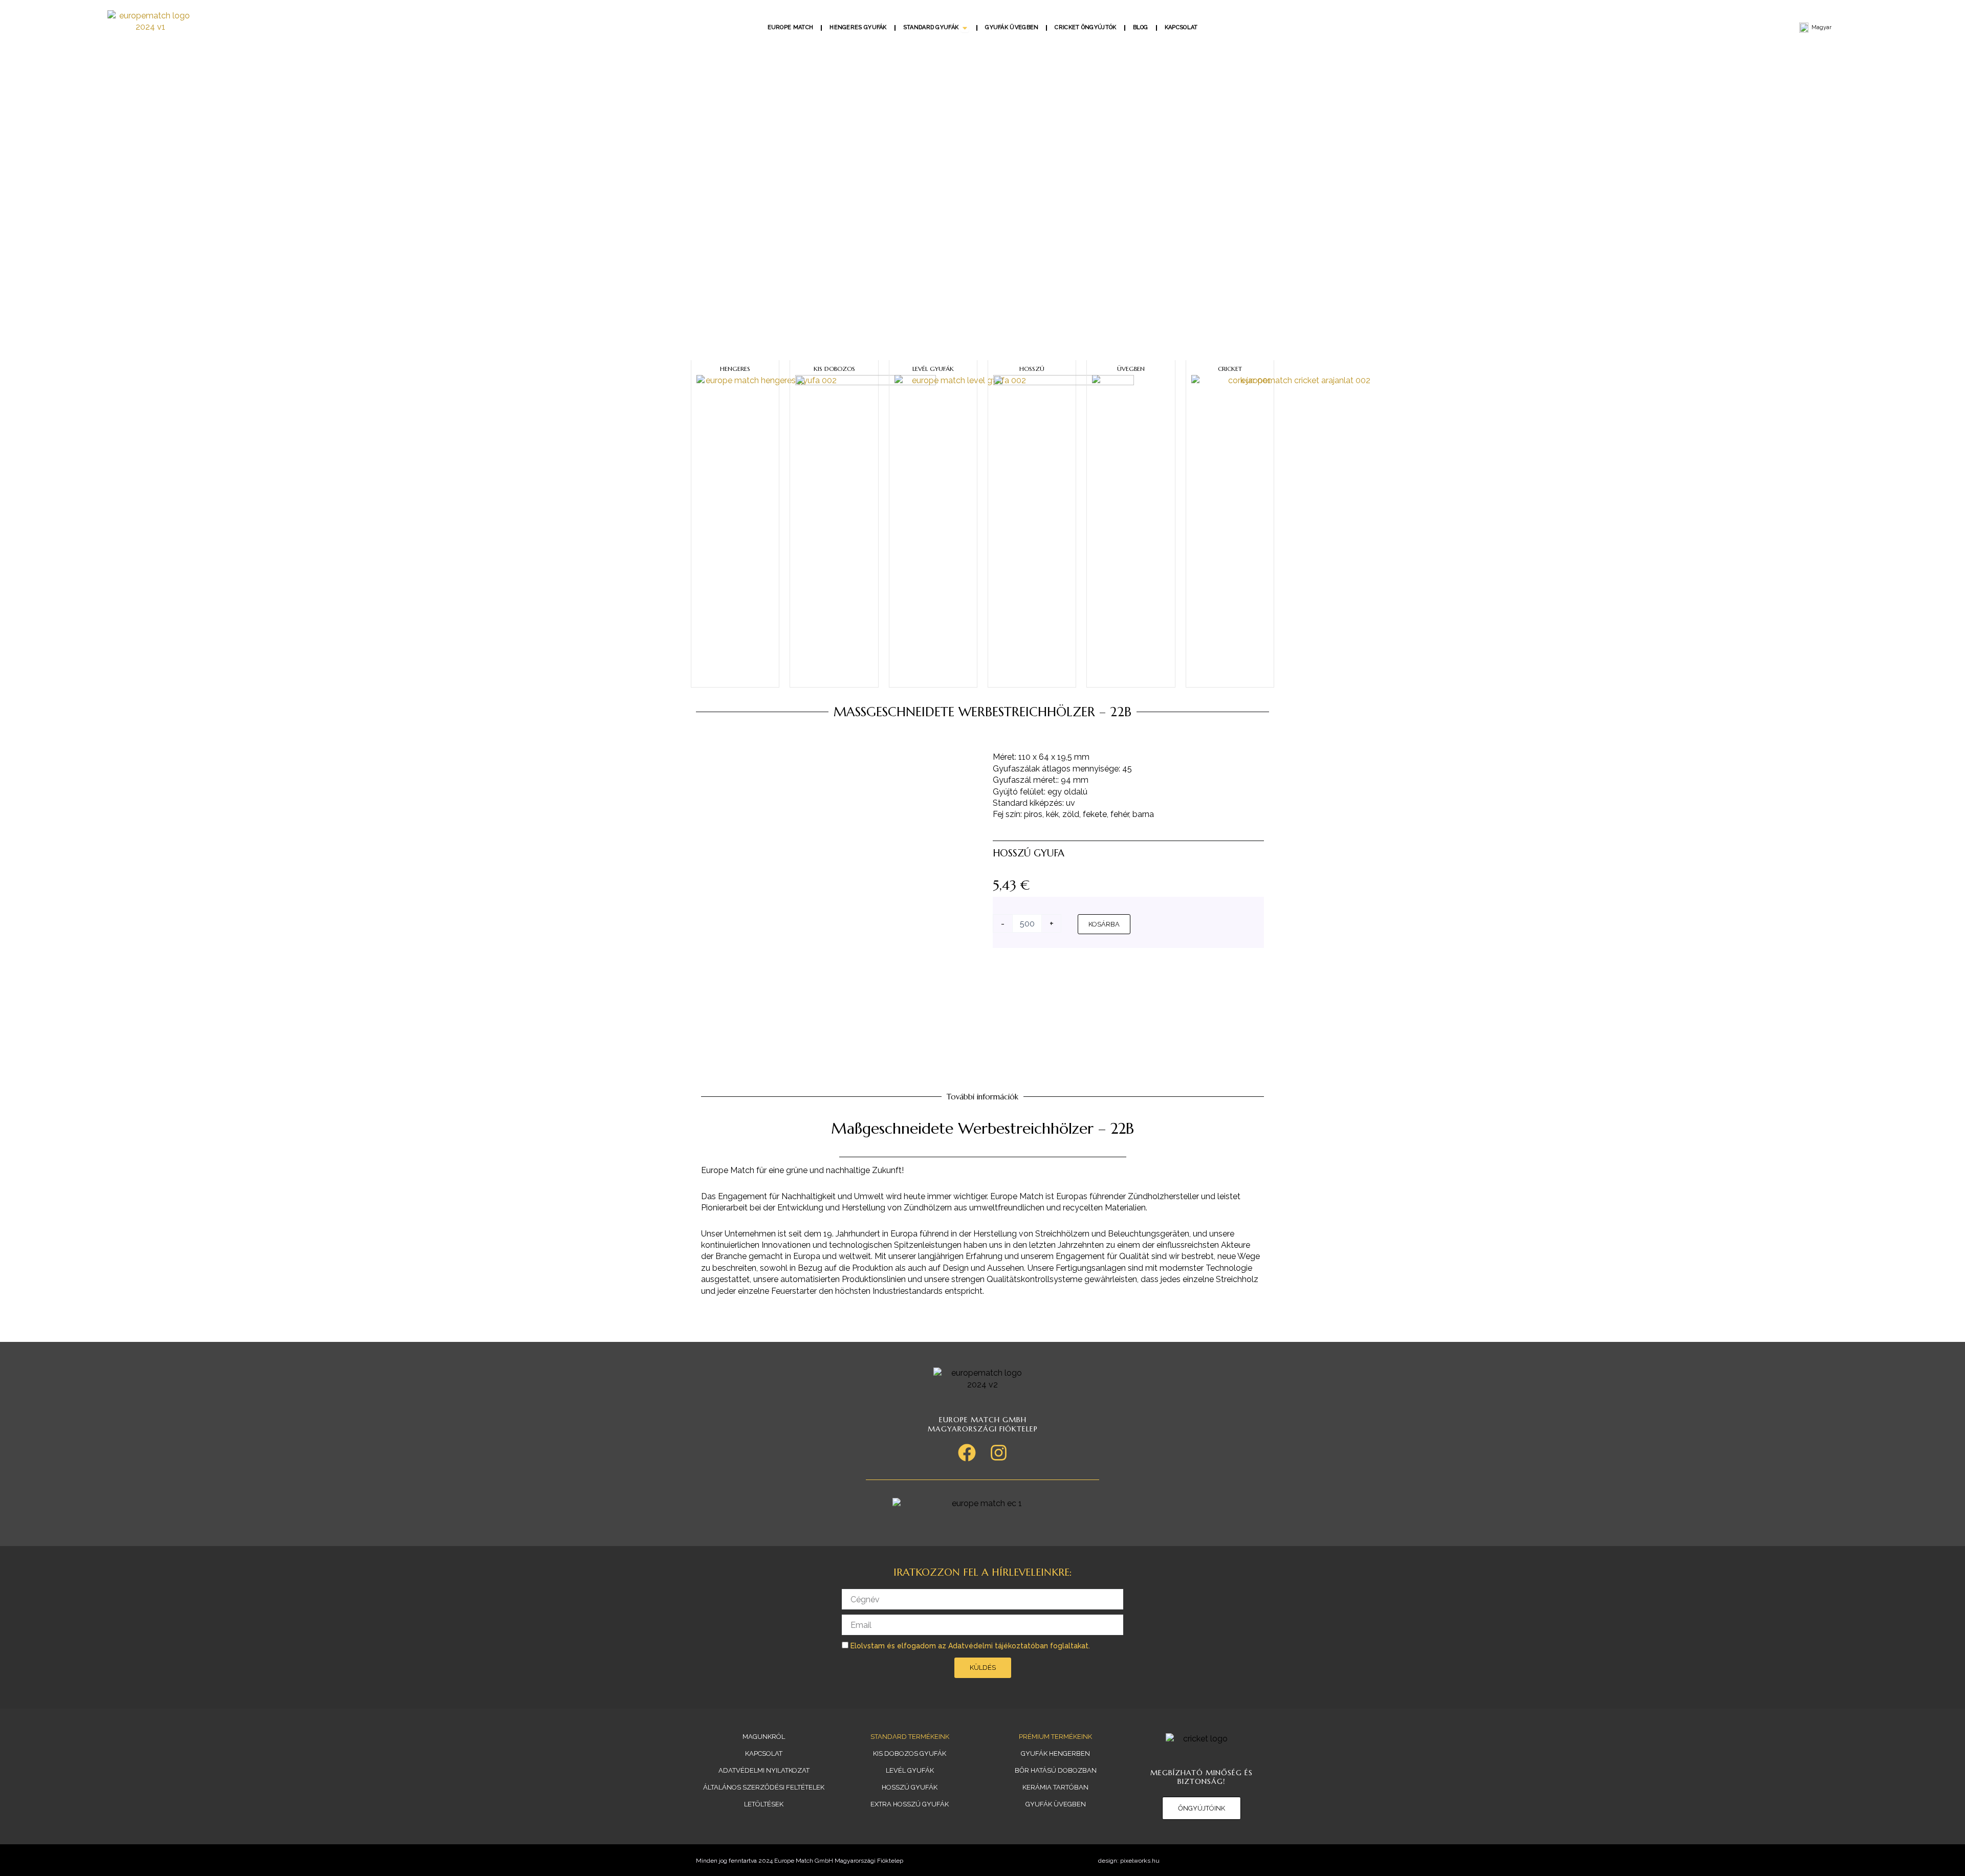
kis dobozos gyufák (910, 1753)
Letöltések (764, 1804)
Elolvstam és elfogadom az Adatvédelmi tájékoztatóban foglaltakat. (970, 1646)
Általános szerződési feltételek (764, 1787)
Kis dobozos (834, 369)
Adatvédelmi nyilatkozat (764, 1770)
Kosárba (1104, 924)
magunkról (764, 1737)
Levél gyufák (933, 369)
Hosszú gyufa (1029, 853)
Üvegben (1131, 369)
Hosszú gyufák (910, 1787)
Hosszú (1032, 369)
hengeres (735, 369)
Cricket (1230, 369)
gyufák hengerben (1055, 1753)
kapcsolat (764, 1753)
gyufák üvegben (1056, 1804)
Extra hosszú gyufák (910, 1804)
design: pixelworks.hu (1129, 1861)
